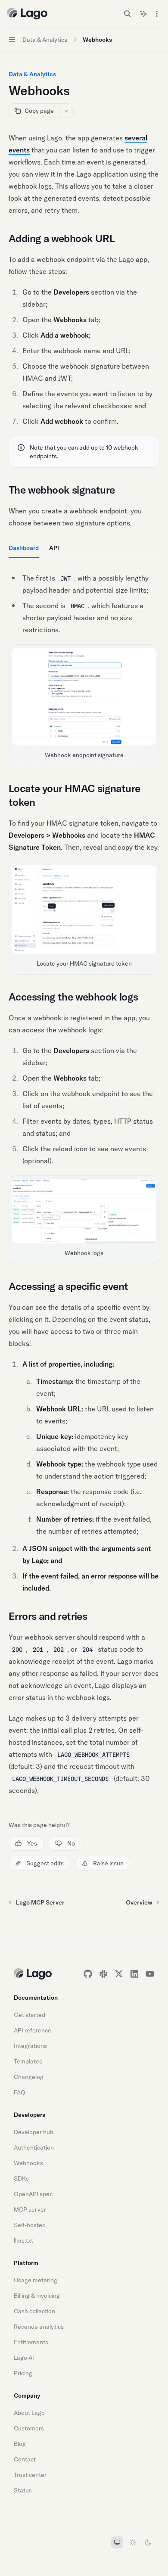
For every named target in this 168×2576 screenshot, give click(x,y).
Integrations (30, 2046)
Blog (20, 2444)
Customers (29, 2428)
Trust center (30, 2475)
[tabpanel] (84, 667)
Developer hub (34, 2132)
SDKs (21, 2178)
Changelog (29, 2077)
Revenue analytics (39, 2327)
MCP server (30, 2209)
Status (23, 2490)
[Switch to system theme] (117, 2542)
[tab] (24, 547)
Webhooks (28, 2163)
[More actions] (157, 14)
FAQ (20, 2092)
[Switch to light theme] (133, 2542)
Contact (25, 2459)
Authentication (34, 2147)
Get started (30, 2015)
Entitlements (31, 2342)
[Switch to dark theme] (148, 2542)
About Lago (29, 2413)
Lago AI (24, 2358)
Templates (28, 2061)
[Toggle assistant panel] (143, 14)
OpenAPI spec (33, 2194)
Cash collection (34, 2311)
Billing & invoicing (37, 2296)
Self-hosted (30, 2225)
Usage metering (36, 2280)
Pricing (23, 2373)
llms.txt (23, 2240)
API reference (33, 2030)
